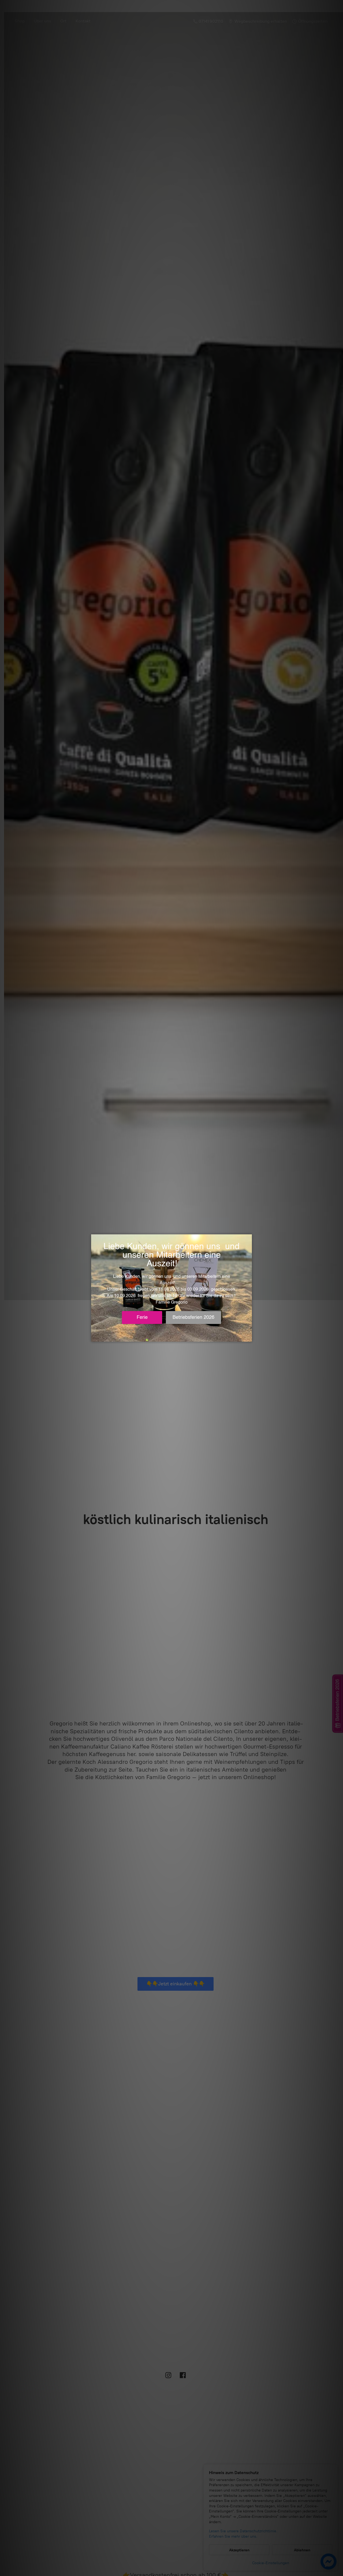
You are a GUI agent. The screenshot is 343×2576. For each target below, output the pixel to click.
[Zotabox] (248, 1337)
